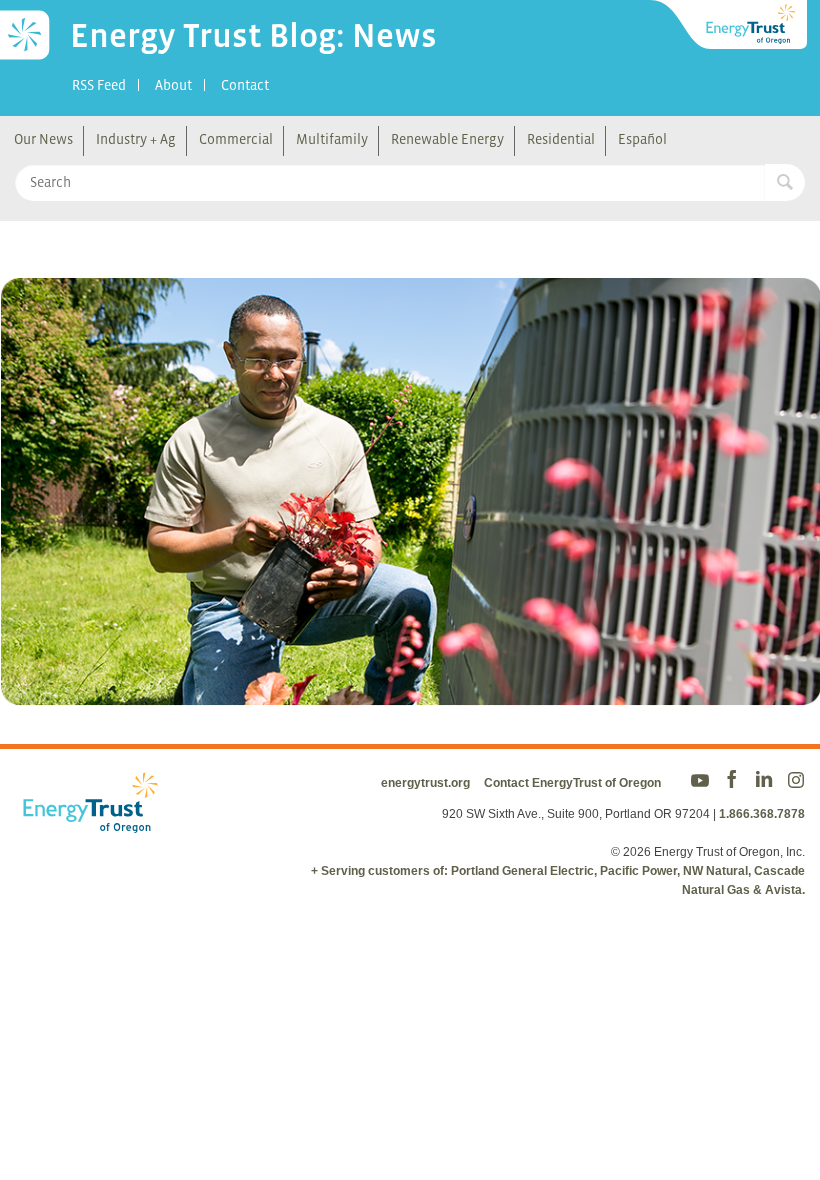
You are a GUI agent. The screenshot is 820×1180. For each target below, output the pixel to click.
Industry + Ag (136, 139)
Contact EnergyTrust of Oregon (572, 783)
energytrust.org (425, 783)
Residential (561, 139)
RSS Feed (99, 85)
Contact (245, 85)
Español (642, 139)
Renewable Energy (447, 139)
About (173, 85)
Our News (43, 139)
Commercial (236, 139)
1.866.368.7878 (762, 814)
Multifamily (332, 139)
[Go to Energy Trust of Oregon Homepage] (730, 25)
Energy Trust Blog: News (253, 35)
